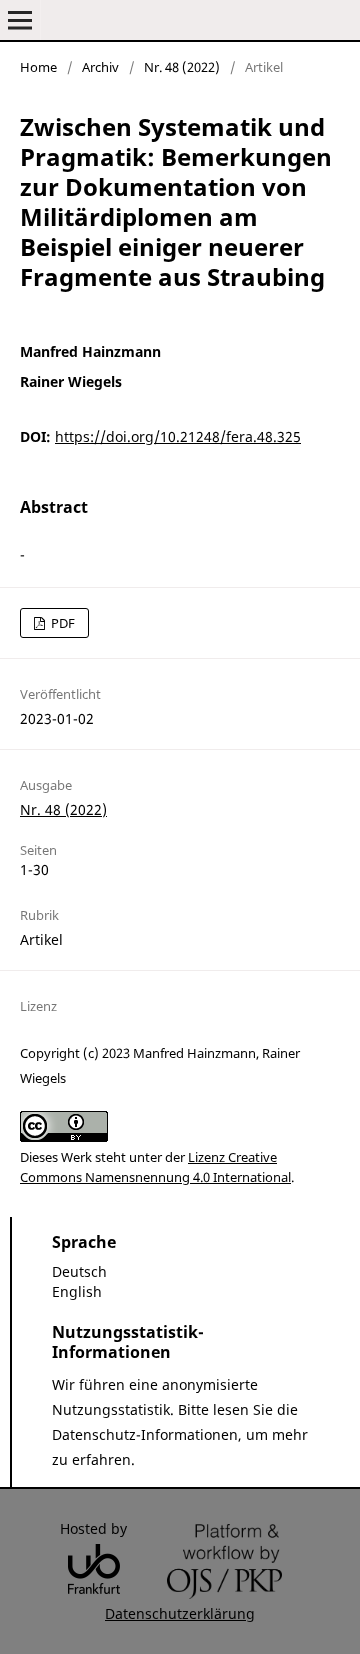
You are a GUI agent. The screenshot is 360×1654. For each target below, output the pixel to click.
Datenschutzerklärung (180, 1613)
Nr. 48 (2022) (182, 67)
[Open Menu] (20, 20)
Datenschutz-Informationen (145, 1434)
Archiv (100, 67)
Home (38, 67)
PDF (61, 623)
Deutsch (79, 1271)
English (77, 1291)
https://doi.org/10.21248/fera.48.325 (178, 436)
